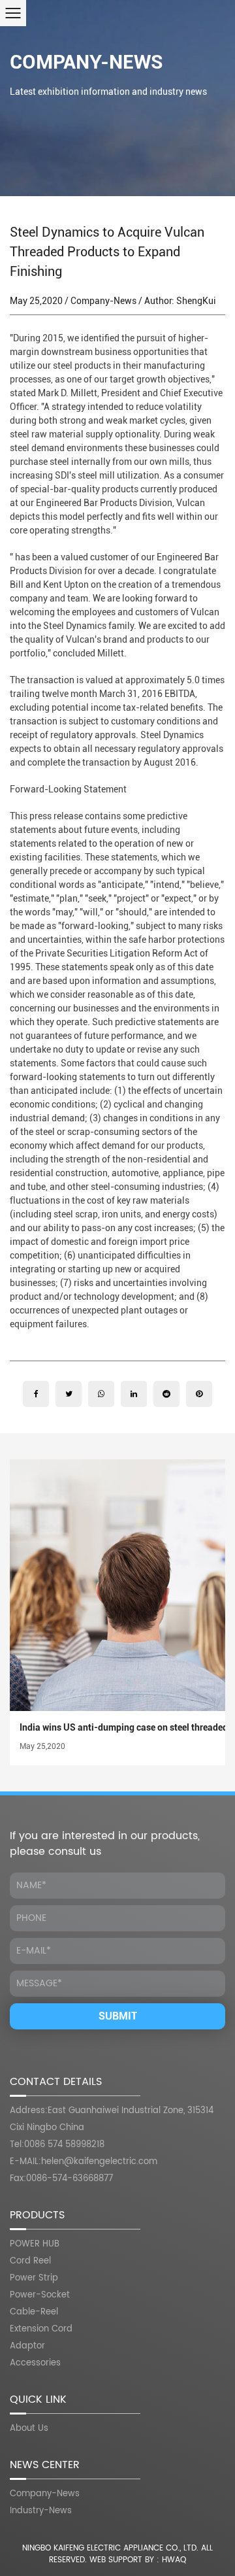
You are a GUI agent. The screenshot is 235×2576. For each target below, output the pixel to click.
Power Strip (34, 2278)
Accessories (35, 2363)
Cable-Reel (34, 2312)
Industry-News (41, 2511)
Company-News (86, 62)
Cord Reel (30, 2261)
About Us (29, 2429)
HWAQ (174, 2560)
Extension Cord (41, 2329)
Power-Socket (40, 2295)
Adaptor (27, 2346)
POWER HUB (35, 2244)
